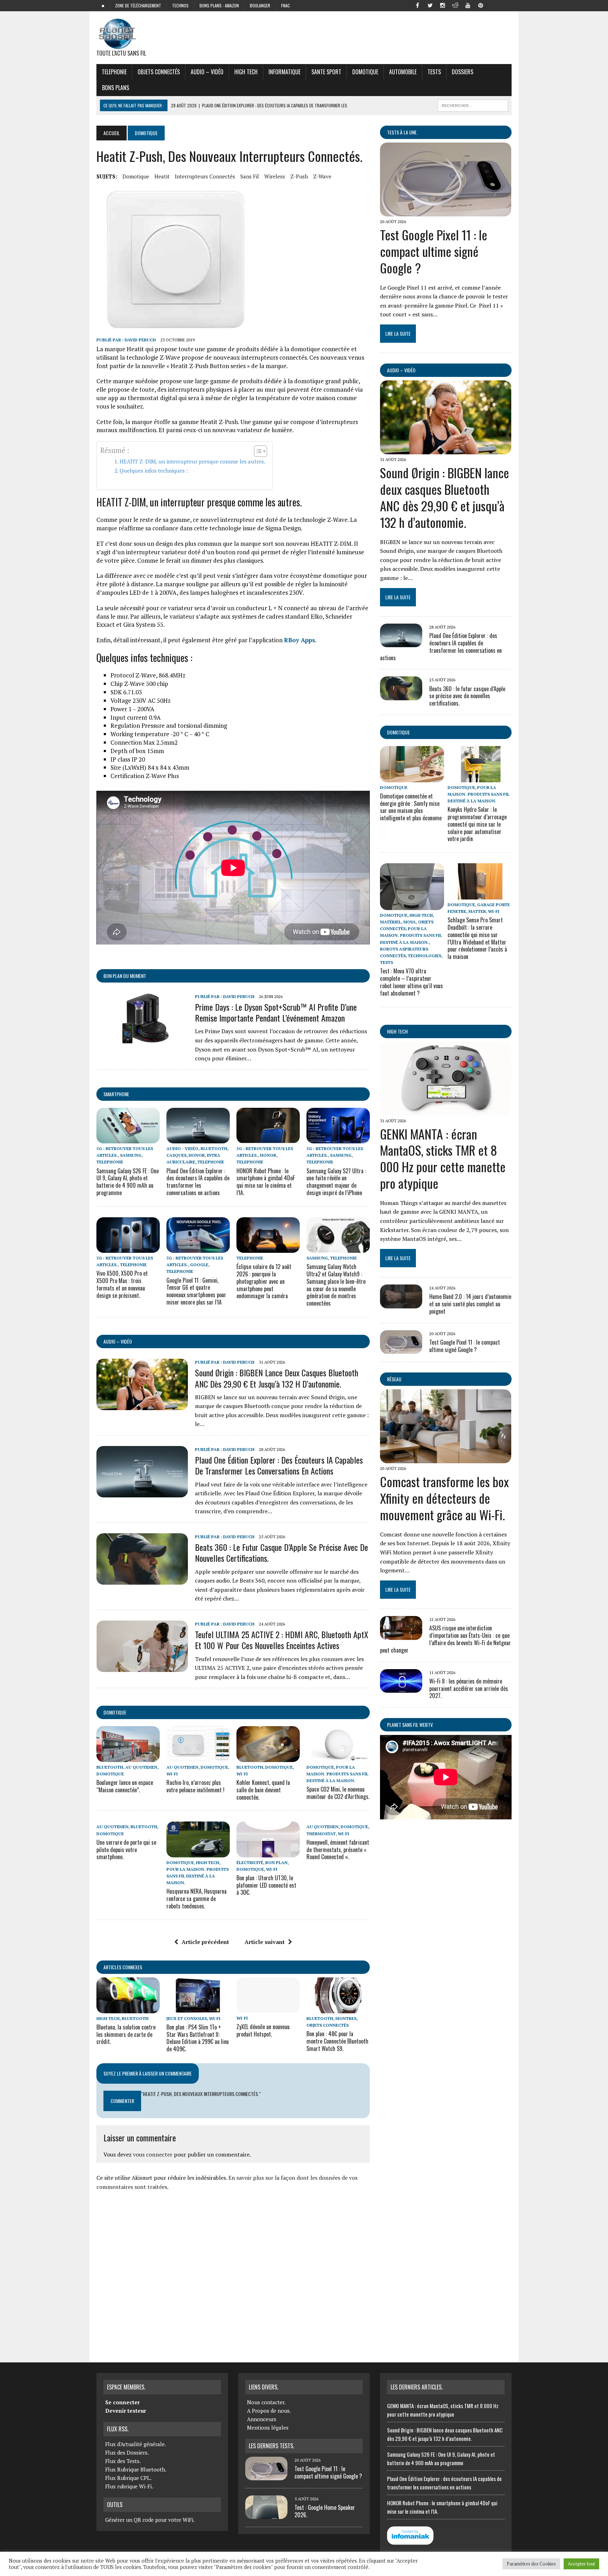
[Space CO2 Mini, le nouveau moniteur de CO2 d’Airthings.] (338, 1757)
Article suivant (265, 1942)
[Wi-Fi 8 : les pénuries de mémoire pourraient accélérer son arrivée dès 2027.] (401, 1688)
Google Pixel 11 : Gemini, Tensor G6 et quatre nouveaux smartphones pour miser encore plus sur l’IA (196, 1291)
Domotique (365, 72)
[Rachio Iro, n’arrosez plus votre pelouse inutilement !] (198, 1757)
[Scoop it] (506, 5)
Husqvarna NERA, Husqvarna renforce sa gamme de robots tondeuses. (197, 1899)
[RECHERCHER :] (473, 105)
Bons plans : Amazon (219, 5)
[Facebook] (417, 5)
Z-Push (299, 176)
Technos (180, 5)
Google (199, 1265)
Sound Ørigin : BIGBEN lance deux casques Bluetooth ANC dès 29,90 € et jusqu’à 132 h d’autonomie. (277, 1378)
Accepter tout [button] (581, 2564)
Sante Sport (326, 72)
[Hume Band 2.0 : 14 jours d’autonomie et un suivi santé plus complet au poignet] (401, 1303)
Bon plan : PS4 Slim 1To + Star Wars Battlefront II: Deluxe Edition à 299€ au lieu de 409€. (198, 2038)
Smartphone (116, 1094)
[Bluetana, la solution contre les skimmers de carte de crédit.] (128, 2008)
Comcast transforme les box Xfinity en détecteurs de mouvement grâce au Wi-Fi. (444, 1498)
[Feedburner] (493, 5)
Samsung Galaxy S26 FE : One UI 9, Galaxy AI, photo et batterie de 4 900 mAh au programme (128, 1182)
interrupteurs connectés (205, 176)
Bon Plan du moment (125, 976)
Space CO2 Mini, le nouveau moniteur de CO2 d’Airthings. (338, 1793)
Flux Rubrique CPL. (128, 2478)
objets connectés (159, 72)
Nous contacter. (266, 2402)
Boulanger (260, 5)
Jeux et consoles (187, 2018)
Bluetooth (214, 1148)
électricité (250, 1862)
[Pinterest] (481, 5)
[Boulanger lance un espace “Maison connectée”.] (128, 1757)
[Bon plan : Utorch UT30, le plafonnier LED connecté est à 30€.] (268, 1852)
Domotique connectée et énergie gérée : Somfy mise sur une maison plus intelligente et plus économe (411, 807)
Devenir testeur (126, 2411)
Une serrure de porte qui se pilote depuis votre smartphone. (126, 1850)
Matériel (391, 922)
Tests (434, 72)
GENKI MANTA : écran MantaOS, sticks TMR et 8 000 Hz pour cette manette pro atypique (443, 1158)
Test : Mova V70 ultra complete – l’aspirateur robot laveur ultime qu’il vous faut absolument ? (411, 982)
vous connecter (153, 2154)
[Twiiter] (430, 5)
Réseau (394, 1379)
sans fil (250, 176)
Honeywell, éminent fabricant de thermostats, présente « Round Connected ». (338, 1850)
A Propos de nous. (269, 2411)
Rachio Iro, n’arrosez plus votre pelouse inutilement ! (195, 1786)
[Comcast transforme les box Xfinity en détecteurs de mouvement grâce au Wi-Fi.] (446, 1459)
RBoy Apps (299, 640)
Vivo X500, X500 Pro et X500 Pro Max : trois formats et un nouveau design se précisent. (122, 1284)
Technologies (425, 956)
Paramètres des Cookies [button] (531, 2564)
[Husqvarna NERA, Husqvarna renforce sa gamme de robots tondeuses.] (198, 1852)
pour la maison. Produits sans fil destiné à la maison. (337, 1774)
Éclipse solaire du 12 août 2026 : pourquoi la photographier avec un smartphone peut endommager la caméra (264, 1281)
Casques (176, 1155)
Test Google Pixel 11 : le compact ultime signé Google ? (434, 251)
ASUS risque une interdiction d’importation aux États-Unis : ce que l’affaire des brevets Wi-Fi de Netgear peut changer (445, 1639)
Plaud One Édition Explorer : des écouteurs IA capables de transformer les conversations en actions (198, 1182)
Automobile (403, 72)
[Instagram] (443, 5)
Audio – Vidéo (207, 72)
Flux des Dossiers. (127, 2452)
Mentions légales (268, 2427)
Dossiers (463, 72)
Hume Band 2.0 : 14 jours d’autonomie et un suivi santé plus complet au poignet (470, 1304)
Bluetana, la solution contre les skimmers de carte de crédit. (126, 2034)
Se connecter (122, 2402)
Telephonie (114, 72)
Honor (197, 1155)
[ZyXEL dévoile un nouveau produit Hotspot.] (268, 2008)
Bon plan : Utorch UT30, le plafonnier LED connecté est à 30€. (266, 1885)
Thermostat (321, 1834)
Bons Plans (116, 88)
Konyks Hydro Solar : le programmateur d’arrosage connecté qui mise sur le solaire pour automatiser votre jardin (477, 824)
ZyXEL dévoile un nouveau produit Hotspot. (263, 2030)
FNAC (286, 5)
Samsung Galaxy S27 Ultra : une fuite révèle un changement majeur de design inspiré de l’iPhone (336, 1182)
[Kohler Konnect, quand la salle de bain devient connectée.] (268, 1757)
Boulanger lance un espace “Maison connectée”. (125, 1786)
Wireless (275, 176)
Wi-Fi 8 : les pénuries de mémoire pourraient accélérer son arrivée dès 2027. (469, 1688)
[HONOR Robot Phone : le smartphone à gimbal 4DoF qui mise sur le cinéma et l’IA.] (268, 1139)
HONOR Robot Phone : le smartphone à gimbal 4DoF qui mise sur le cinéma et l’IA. (266, 1182)
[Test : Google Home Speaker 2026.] (266, 2515)
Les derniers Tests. (271, 2446)
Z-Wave (322, 176)
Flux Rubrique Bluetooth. (136, 2469)
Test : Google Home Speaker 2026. (325, 2511)
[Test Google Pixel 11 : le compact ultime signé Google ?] (446, 211)
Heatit (162, 176)
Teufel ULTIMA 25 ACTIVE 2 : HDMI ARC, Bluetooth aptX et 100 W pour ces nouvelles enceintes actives (282, 1640)
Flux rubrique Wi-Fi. (129, 2486)
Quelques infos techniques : (154, 471)
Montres (346, 2018)
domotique (136, 176)
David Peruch (140, 340)
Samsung (131, 1155)
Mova (410, 922)
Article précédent (205, 1942)
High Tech (246, 72)
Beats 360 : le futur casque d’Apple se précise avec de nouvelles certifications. (281, 1552)
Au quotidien (141, 1767)
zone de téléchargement (138, 5)
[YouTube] (468, 5)
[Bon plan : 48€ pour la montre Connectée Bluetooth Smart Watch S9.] (338, 2008)
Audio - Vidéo (182, 1148)
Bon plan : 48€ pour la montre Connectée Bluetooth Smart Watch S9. (337, 2041)
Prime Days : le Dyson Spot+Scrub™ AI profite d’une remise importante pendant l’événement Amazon (276, 1012)
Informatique (284, 72)
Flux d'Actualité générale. (136, 2444)
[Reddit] (455, 5)
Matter (477, 911)
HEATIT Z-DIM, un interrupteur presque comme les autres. (192, 461)
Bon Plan (276, 1862)
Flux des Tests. (123, 2461)
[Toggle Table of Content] (257, 451)
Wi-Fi (172, 1774)
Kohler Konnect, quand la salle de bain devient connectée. (263, 1790)
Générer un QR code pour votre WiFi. (150, 2520)
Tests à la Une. (402, 132)
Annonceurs (262, 2419)
